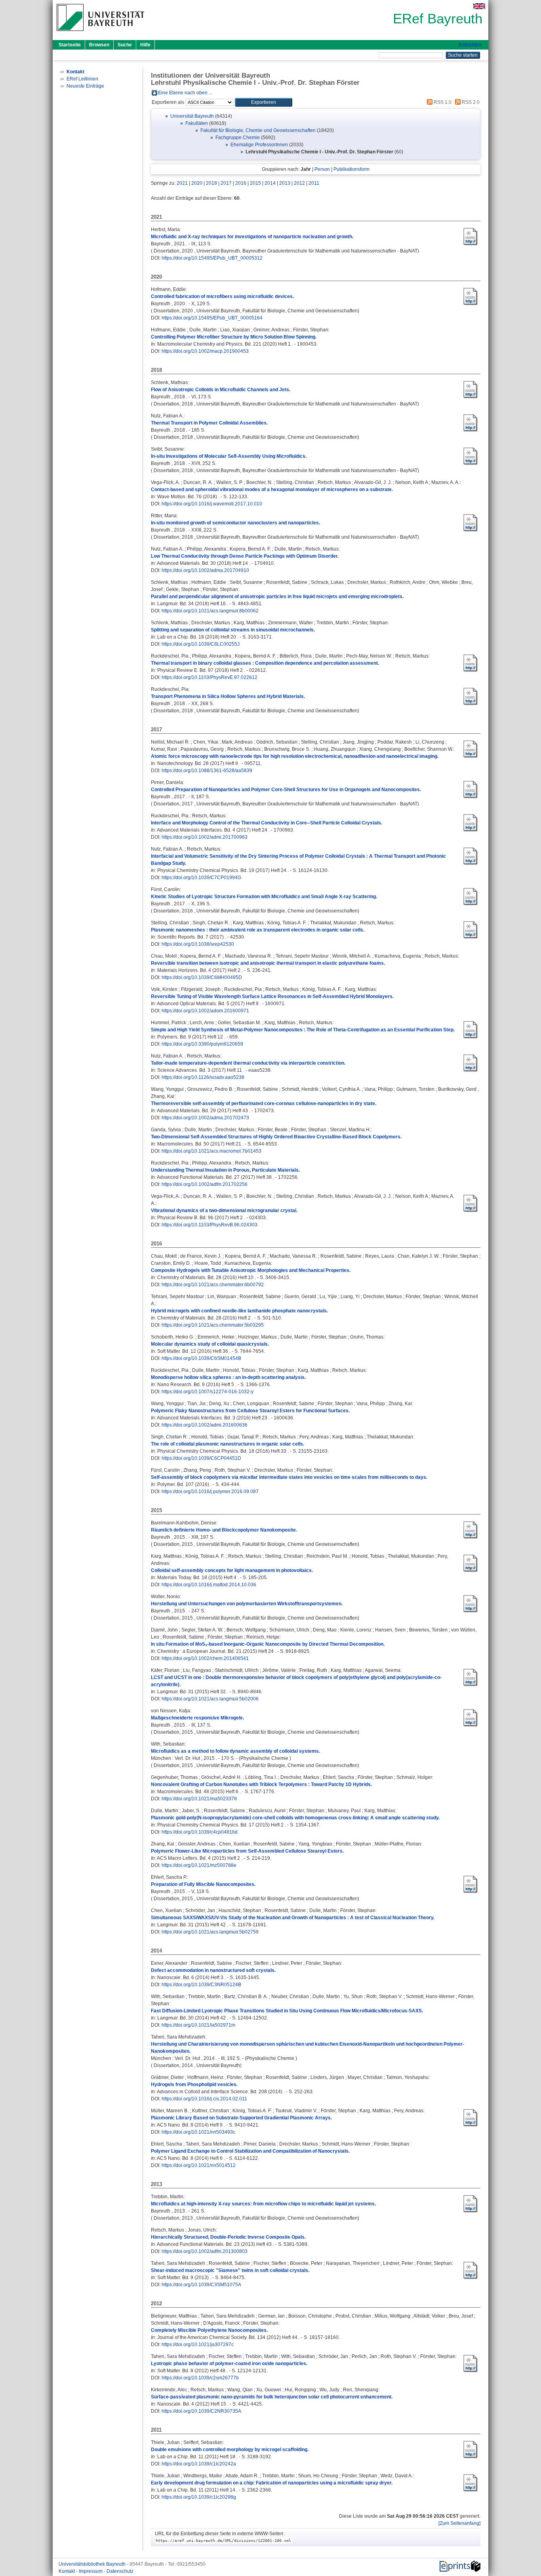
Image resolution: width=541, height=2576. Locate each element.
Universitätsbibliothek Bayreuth (93, 2564)
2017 (226, 183)
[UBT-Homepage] (100, 33)
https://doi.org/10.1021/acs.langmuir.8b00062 (210, 611)
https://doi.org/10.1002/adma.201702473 (205, 1118)
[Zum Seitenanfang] (459, 2523)
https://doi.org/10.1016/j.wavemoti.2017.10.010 (212, 504)
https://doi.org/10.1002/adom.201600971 (205, 1011)
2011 (314, 183)
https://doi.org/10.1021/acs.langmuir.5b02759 (210, 1932)
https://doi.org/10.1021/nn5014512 (199, 2165)
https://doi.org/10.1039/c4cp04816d (200, 1832)
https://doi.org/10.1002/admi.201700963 (205, 837)
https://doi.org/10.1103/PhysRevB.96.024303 (210, 1225)
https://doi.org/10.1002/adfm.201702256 (205, 1184)
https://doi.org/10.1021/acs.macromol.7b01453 (211, 1151)
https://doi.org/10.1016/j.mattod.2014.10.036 (209, 1585)
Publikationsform (351, 169)
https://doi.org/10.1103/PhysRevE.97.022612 (210, 677)
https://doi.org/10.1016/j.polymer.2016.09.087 (210, 1492)
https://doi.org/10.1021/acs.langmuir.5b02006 (210, 1699)
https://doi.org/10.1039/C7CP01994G (201, 878)
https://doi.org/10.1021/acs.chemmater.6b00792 (213, 1285)
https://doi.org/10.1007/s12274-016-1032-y (208, 1392)
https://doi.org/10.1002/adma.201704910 (205, 570)
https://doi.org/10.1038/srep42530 (198, 944)
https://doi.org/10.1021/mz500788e (199, 1865)
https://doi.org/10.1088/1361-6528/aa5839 (207, 771)
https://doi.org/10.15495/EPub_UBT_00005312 (212, 258)
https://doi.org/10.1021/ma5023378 (199, 1799)
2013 (285, 183)
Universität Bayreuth (192, 116)
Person (322, 169)
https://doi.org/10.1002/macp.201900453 (205, 351)
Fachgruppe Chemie (238, 138)
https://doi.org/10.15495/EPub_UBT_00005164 (212, 318)
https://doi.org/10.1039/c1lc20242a (199, 2464)
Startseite (70, 45)
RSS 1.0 (442, 102)
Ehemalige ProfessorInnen (259, 145)
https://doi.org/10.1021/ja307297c (198, 2345)
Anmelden (470, 45)
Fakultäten (197, 123)
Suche (125, 45)
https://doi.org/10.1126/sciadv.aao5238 (203, 1077)
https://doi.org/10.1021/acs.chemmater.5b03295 (213, 1325)
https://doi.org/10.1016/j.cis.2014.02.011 (204, 2099)
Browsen (99, 45)
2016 (241, 183)
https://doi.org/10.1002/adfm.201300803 (205, 2251)
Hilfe (145, 45)
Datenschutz (120, 2571)
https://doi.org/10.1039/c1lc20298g (199, 2497)
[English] (479, 6)
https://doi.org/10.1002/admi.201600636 (205, 1425)
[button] (264, 102)
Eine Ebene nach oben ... (185, 93)
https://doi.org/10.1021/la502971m (198, 2025)
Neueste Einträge (85, 86)
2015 (255, 183)
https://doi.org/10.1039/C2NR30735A (201, 2411)
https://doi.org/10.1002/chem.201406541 (205, 1658)
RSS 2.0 (470, 102)
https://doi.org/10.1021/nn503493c (198, 2132)
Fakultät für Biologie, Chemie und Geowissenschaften (258, 130)
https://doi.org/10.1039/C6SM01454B (201, 1358)
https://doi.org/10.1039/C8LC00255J (201, 644)
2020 (197, 183)
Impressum (91, 2571)
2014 (270, 183)
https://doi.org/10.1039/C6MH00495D (202, 977)
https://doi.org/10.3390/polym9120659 (202, 1044)
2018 (211, 183)
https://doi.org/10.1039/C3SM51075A (201, 2285)
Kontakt (67, 2571)
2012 (299, 183)
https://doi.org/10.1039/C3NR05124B (201, 1985)
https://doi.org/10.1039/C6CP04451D (201, 1458)
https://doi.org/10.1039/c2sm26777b (200, 2378)
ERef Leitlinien (82, 79)
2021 (182, 183)
